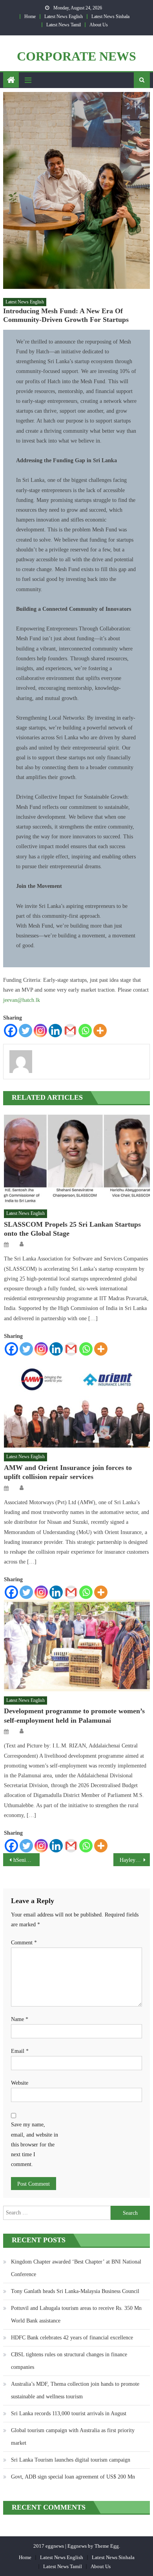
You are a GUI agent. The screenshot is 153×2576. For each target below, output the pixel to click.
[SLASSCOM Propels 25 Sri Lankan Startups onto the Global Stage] (77, 1159)
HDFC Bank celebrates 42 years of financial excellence (72, 2338)
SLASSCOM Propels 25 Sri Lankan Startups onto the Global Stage (72, 1229)
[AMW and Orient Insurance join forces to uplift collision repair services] (77, 1402)
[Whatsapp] (85, 1031)
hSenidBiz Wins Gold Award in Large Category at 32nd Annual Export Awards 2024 (27, 1860)
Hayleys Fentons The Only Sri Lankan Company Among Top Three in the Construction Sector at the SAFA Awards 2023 (135, 1860)
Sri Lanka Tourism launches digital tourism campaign (71, 2460)
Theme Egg (107, 2546)
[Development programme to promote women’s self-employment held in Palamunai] (77, 1645)
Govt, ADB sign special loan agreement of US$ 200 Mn (73, 2477)
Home (30, 17)
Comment (24, 1943)
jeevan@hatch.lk (22, 1000)
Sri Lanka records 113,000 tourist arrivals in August (69, 2413)
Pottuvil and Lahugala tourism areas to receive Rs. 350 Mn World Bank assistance (76, 2314)
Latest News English (64, 17)
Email (20, 2051)
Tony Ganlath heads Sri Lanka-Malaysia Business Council (75, 2291)
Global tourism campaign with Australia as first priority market (73, 2437)
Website (20, 2083)
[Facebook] (11, 1031)
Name (20, 2019)
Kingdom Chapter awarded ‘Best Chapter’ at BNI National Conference (76, 2268)
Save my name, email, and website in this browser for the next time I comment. (35, 2144)
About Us (99, 25)
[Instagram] (40, 1031)
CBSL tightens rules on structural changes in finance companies (69, 2361)
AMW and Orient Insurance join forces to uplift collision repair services (68, 1472)
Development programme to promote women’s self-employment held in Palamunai (74, 1715)
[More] (100, 1031)
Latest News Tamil (64, 25)
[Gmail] (70, 1031)
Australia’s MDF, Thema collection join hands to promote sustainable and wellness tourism (75, 2390)
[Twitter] (25, 1031)
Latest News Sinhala (110, 17)
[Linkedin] (55, 1031)
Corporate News (76, 56)
